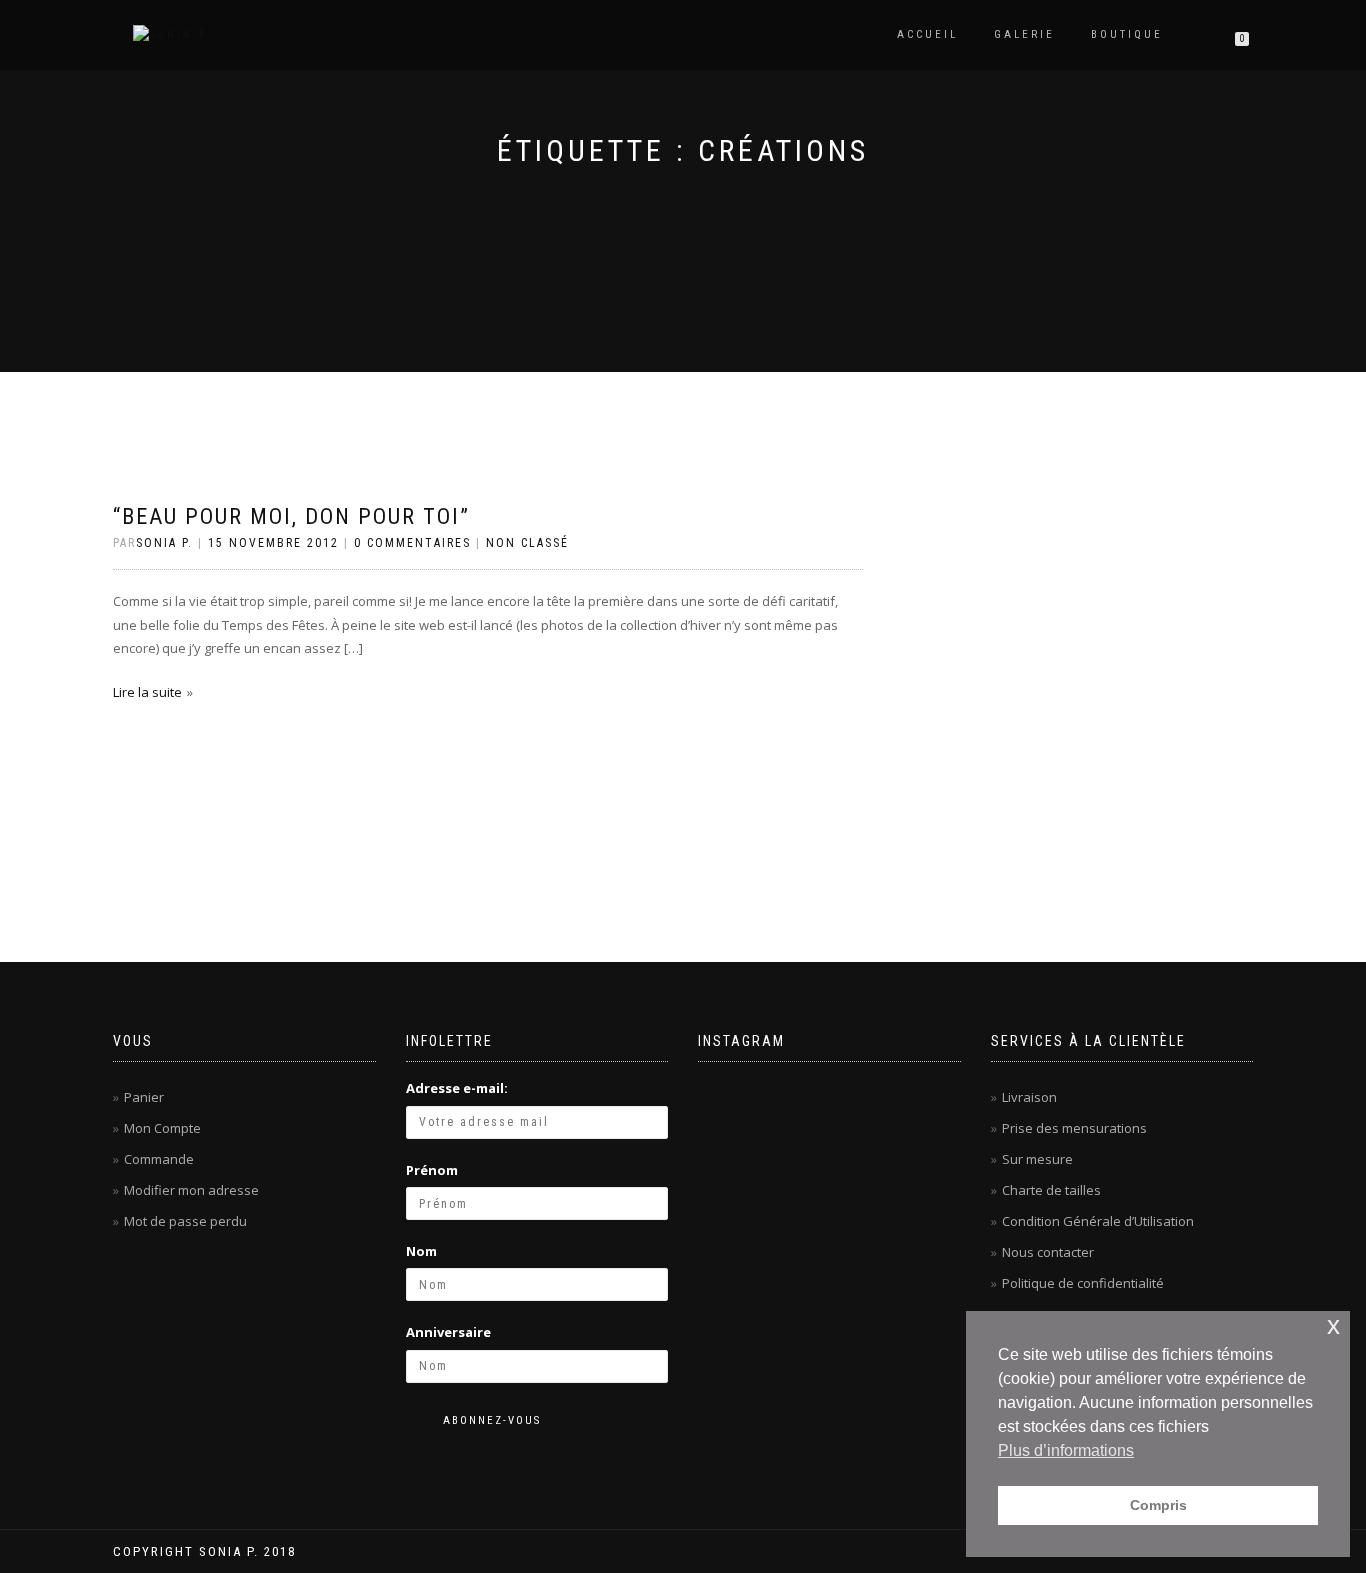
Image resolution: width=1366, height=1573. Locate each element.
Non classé (527, 543)
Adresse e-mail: (457, 1088)
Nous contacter (1048, 1252)
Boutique (1127, 34)
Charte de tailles (1051, 1190)
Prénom (432, 1170)
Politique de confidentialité (1083, 1283)
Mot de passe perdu (185, 1221)
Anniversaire (448, 1332)
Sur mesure (1037, 1159)
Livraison (1029, 1097)
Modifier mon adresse (191, 1190)
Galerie (1024, 34)
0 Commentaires (412, 543)
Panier (144, 1097)
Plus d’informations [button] (1066, 1450)
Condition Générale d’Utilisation (1098, 1221)
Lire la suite (147, 692)
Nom (421, 1251)
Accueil (927, 34)
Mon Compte (162, 1128)
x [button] (1333, 1325)
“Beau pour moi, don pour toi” (291, 516)
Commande (159, 1159)
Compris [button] (1158, 1505)
